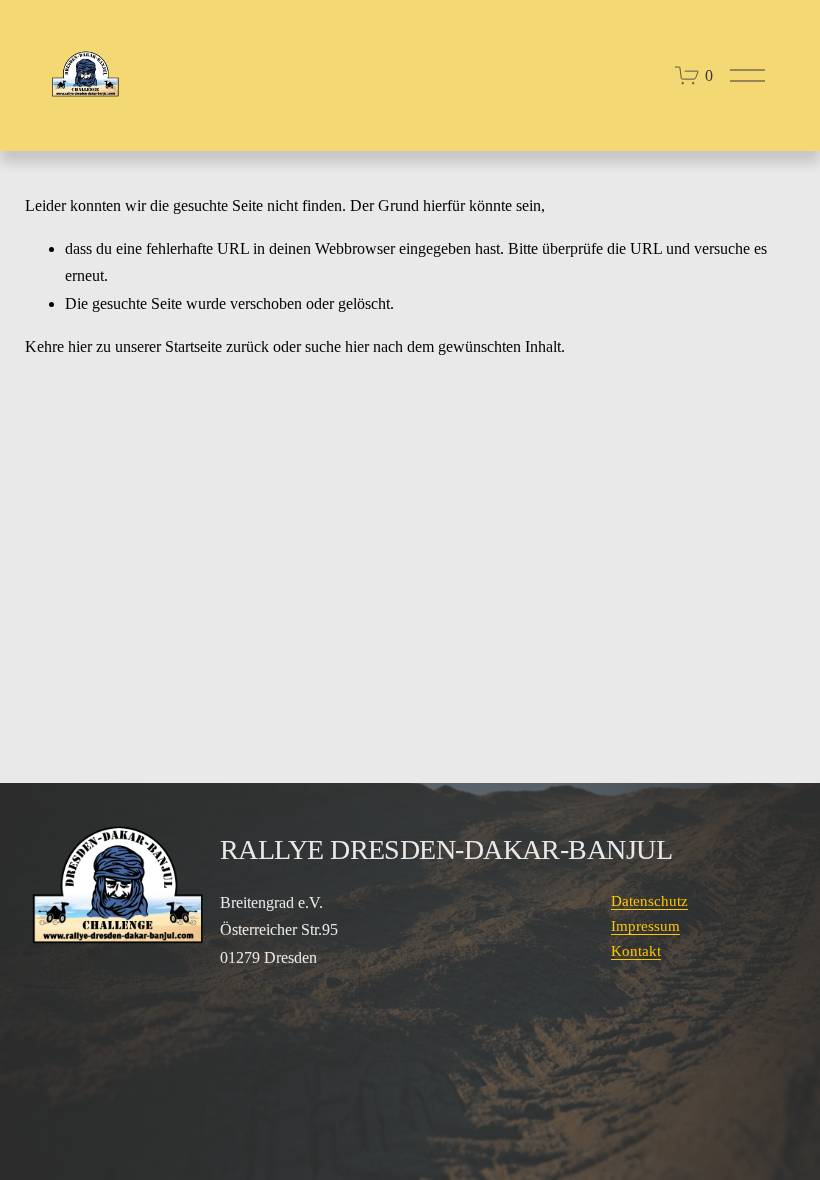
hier (80, 346)
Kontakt (636, 951)
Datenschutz (649, 901)
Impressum (645, 926)
